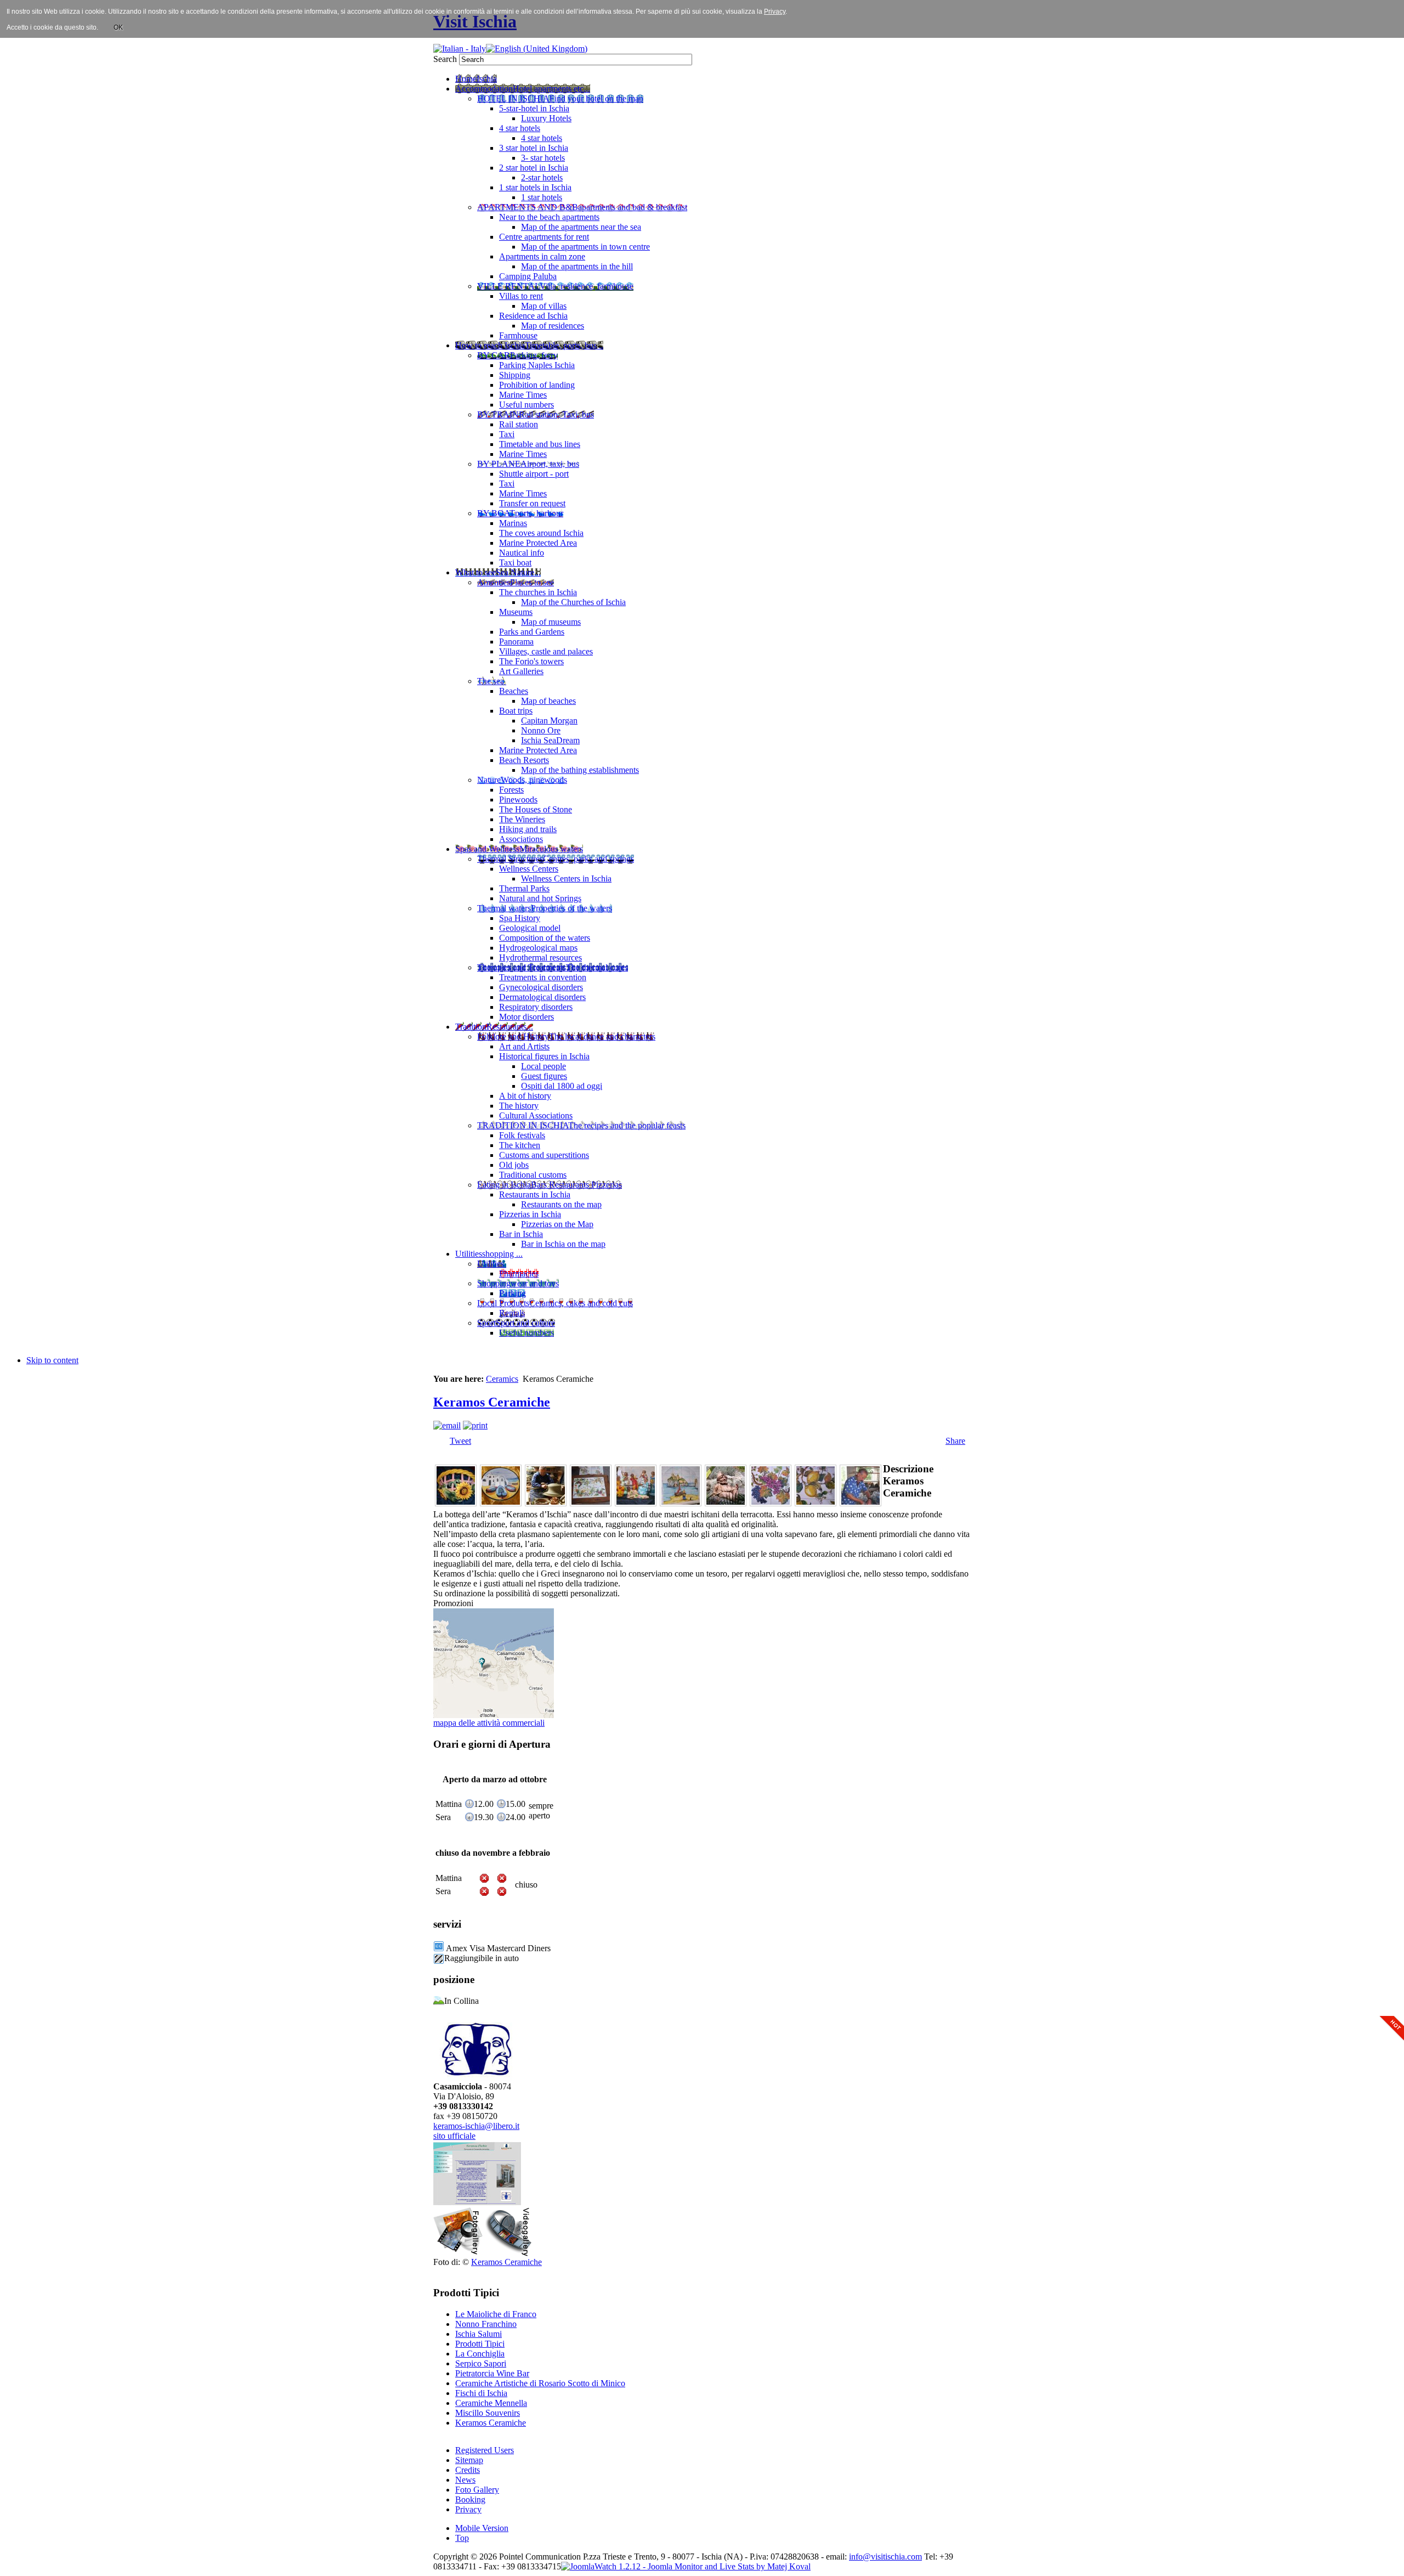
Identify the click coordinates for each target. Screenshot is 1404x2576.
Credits (468, 2470)
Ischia (712, 2557)
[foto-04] (591, 1503)
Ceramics (502, 1379)
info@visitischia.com (885, 2557)
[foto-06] (681, 1503)
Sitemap (469, 2460)
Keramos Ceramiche (492, 1402)
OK (118, 27)
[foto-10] (860, 1503)
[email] (447, 1425)
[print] (475, 1425)
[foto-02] (501, 1503)
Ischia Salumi (479, 2334)
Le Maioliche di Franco (496, 2314)
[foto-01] (456, 1503)
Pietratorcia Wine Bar (492, 2373)
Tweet (460, 1441)
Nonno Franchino (486, 2324)
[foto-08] (771, 1503)
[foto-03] (546, 1503)
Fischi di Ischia (481, 2393)
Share (955, 1441)
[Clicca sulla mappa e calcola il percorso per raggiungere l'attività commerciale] (494, 1715)
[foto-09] (816, 1503)
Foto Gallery (477, 2490)
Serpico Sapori (481, 2363)
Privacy (468, 2509)
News (465, 2480)
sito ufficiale (454, 2136)
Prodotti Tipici (480, 2344)
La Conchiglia (480, 2354)
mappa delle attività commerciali (489, 1723)
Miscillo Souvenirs (488, 2413)
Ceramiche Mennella (491, 2403)
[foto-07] (726, 1503)
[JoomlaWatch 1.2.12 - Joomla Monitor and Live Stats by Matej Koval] (686, 2566)
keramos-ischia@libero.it (476, 2126)
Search (446, 59)
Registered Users (485, 2450)
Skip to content (52, 1360)
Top (462, 2538)
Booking (470, 2499)
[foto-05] (636, 1503)
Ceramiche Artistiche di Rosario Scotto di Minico (540, 2383)
